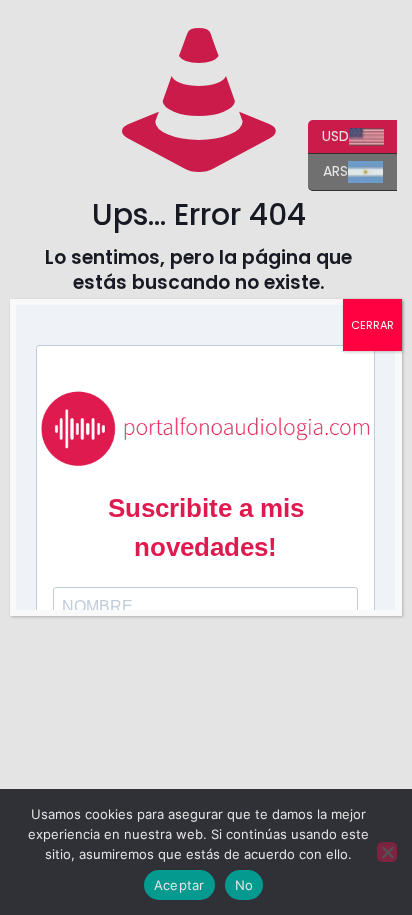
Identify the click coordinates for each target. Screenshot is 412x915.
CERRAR (372, 325)
